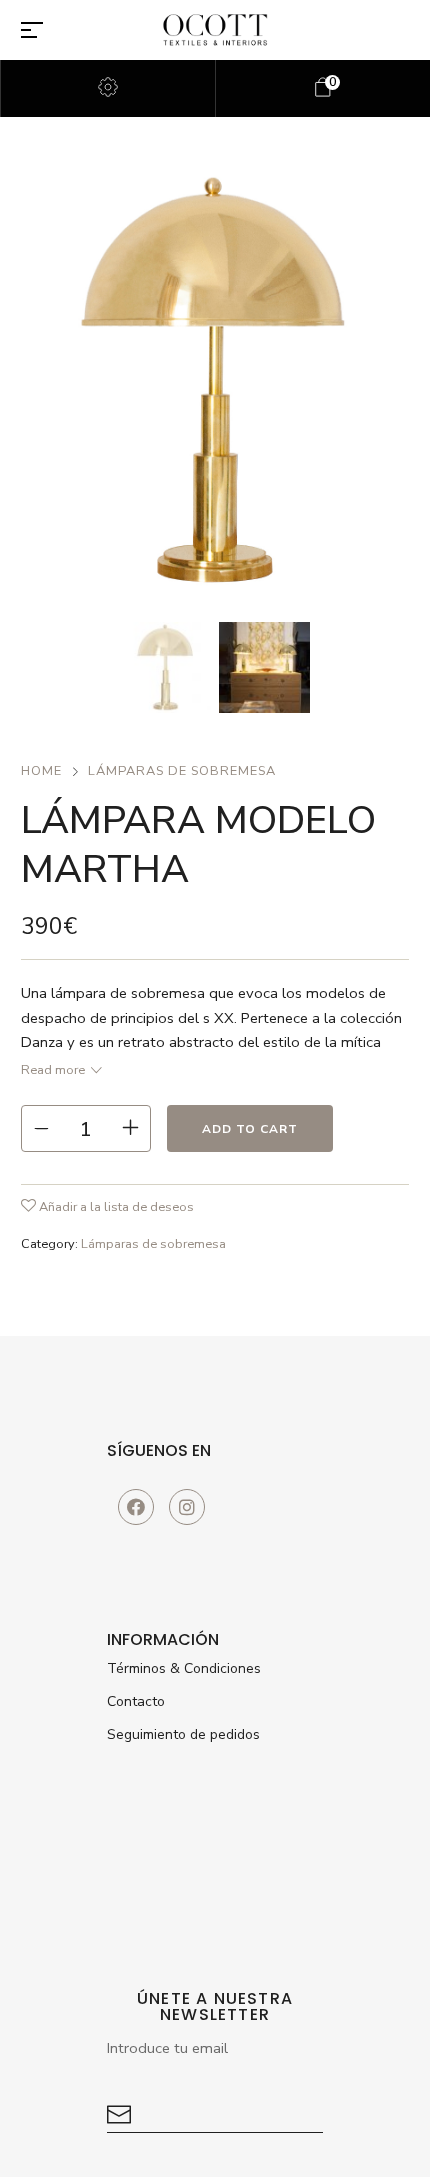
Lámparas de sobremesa (182, 771)
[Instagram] (187, 1507)
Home (41, 771)
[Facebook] (136, 1507)
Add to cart (250, 1129)
